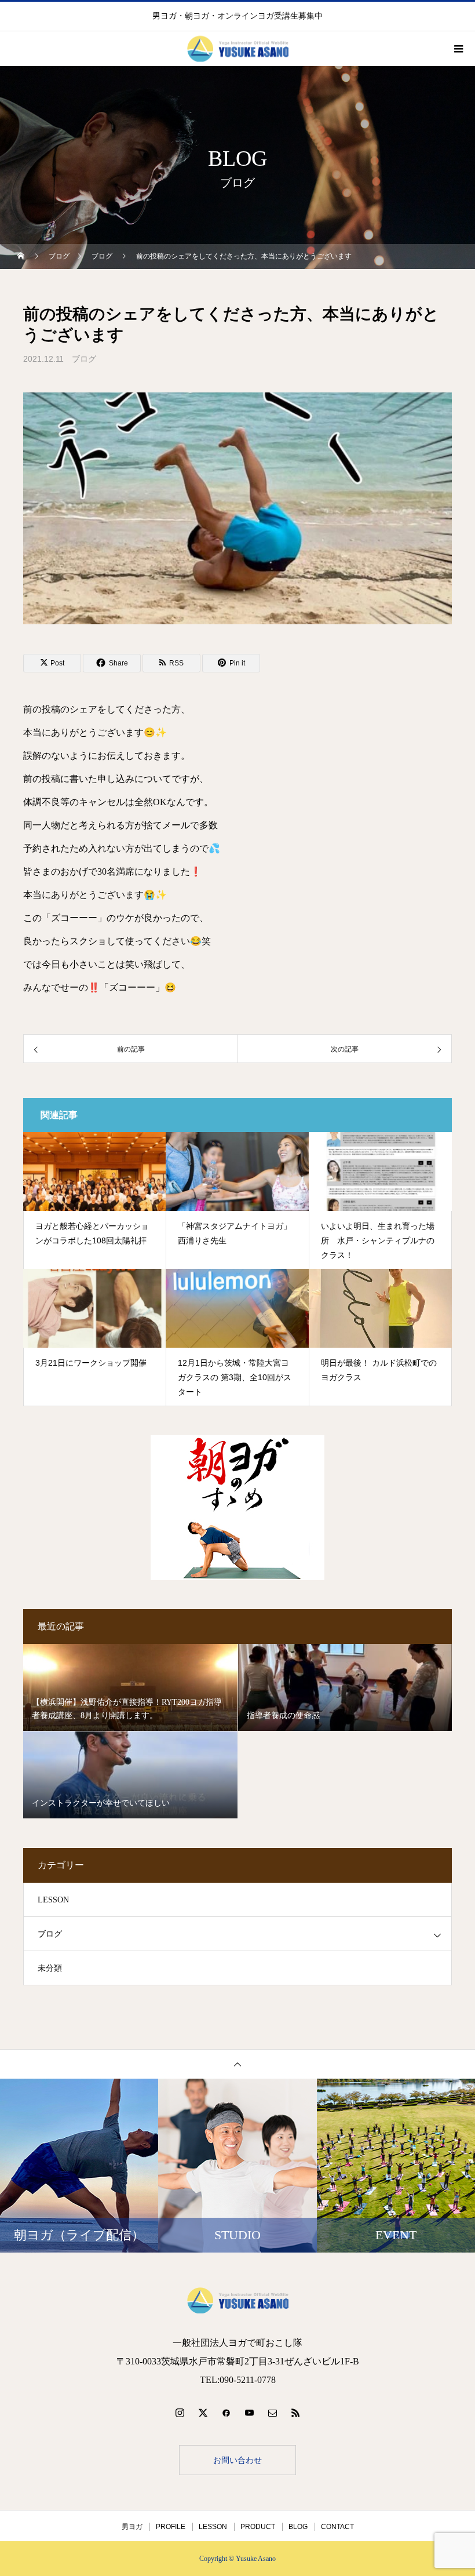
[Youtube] (249, 2413)
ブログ (84, 359)
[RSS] (295, 2413)
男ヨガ (132, 2527)
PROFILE (171, 2527)
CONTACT (337, 2527)
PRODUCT (258, 2527)
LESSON (53, 1900)
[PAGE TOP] (237, 2064)
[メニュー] (458, 49)
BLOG (298, 2527)
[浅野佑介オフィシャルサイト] (237, 2300)
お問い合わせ (237, 2460)
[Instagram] (180, 2413)
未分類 (50, 1968)
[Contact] (272, 2413)
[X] (203, 2413)
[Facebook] (226, 2413)
